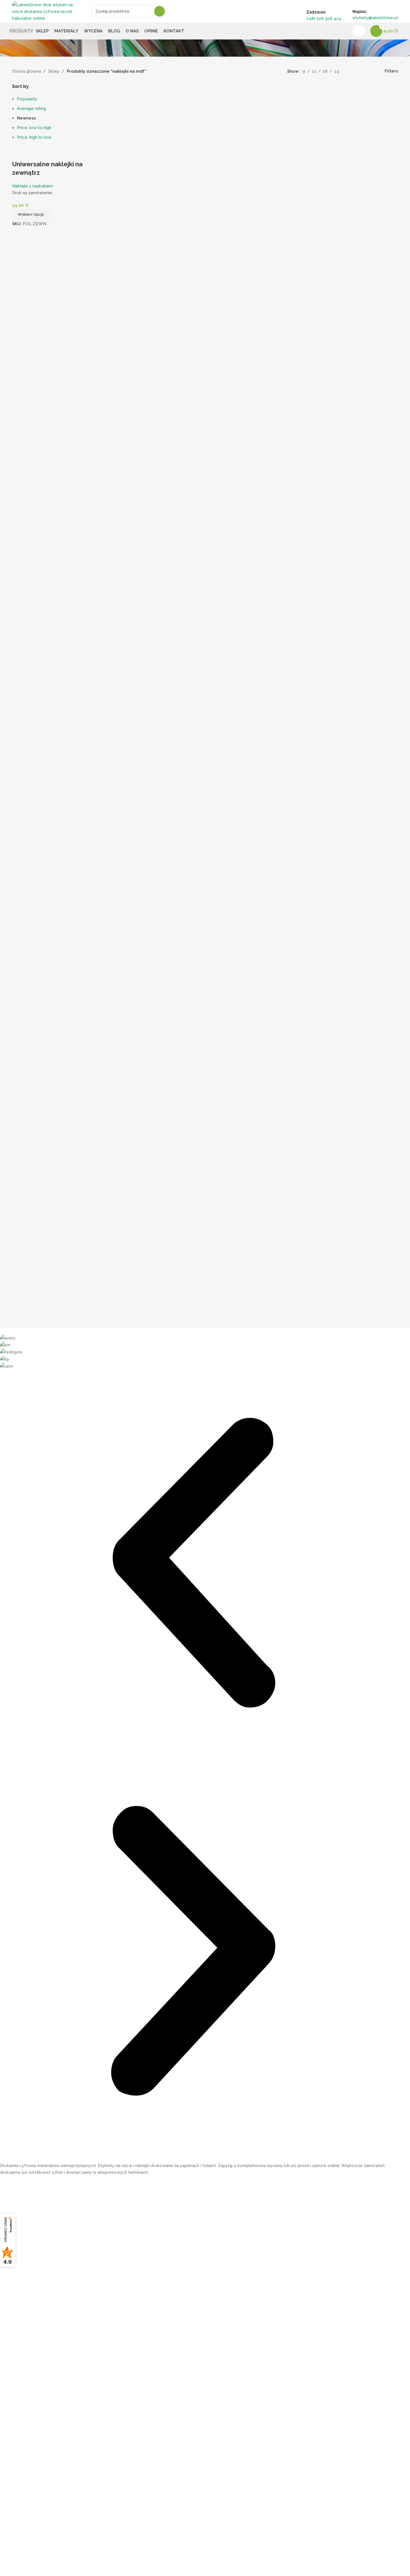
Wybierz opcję (31, 214)
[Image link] (31, 2157)
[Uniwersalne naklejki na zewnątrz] (58, 152)
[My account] (359, 31)
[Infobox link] (205, 20)
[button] (193, 1564)
